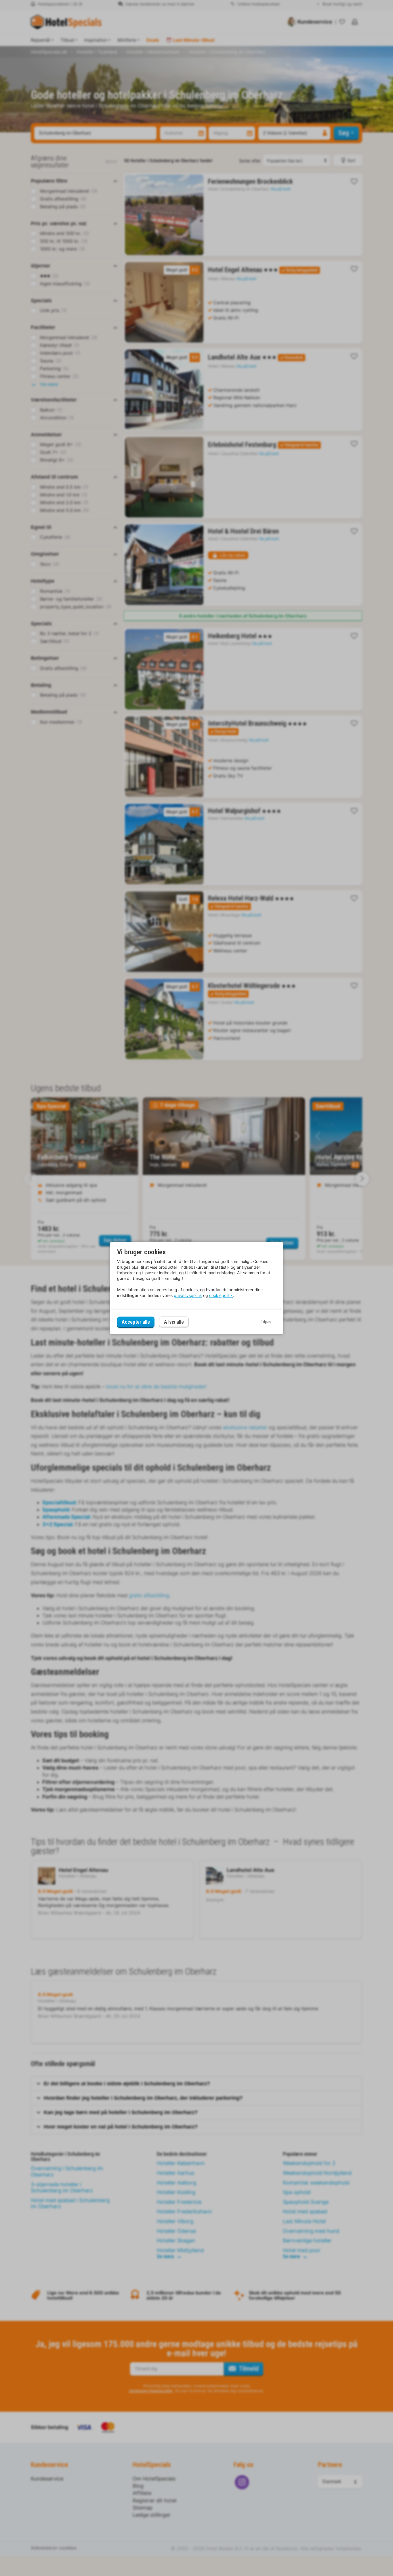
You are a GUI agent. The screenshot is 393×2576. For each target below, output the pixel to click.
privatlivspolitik (188, 1295)
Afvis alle (174, 1322)
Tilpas (266, 1322)
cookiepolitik (221, 1295)
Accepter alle (136, 1322)
